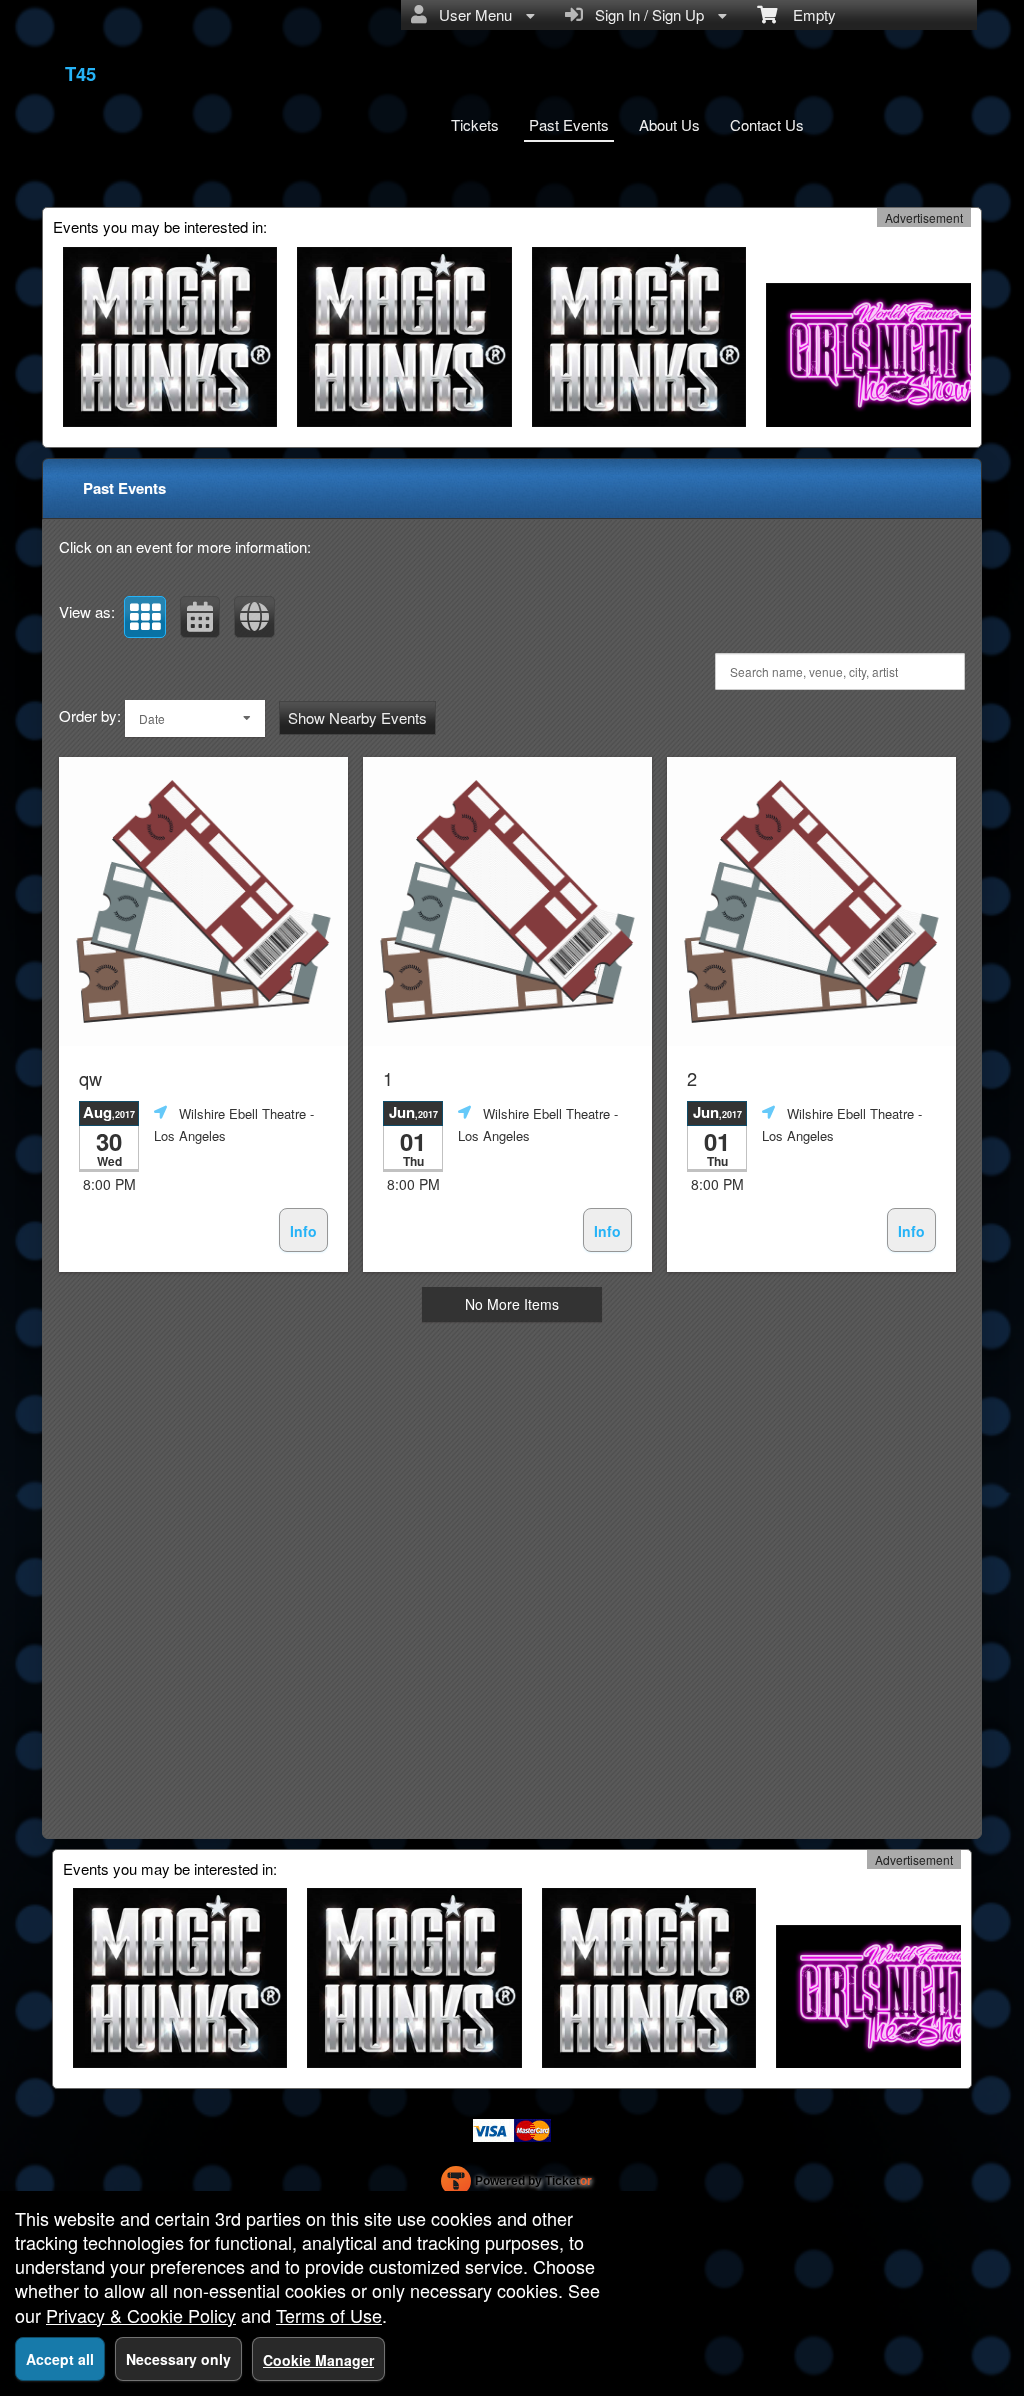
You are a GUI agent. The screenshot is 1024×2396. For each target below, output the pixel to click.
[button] (145, 617)
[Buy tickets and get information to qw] (203, 901)
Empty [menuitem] (806, 14)
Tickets (475, 124)
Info (303, 1231)
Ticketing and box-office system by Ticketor (516, 2185)
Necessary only (178, 2359)
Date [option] (152, 718)
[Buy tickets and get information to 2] (811, 901)
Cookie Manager (318, 2360)
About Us (669, 124)
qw (90, 1078)
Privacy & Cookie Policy (141, 2315)
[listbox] (195, 718)
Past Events (569, 124)
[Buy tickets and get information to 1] (507, 901)
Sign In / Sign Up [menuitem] (645, 14)
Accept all (60, 2359)
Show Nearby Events (357, 717)
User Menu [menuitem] (471, 14)
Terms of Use (329, 2315)
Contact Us (767, 124)
